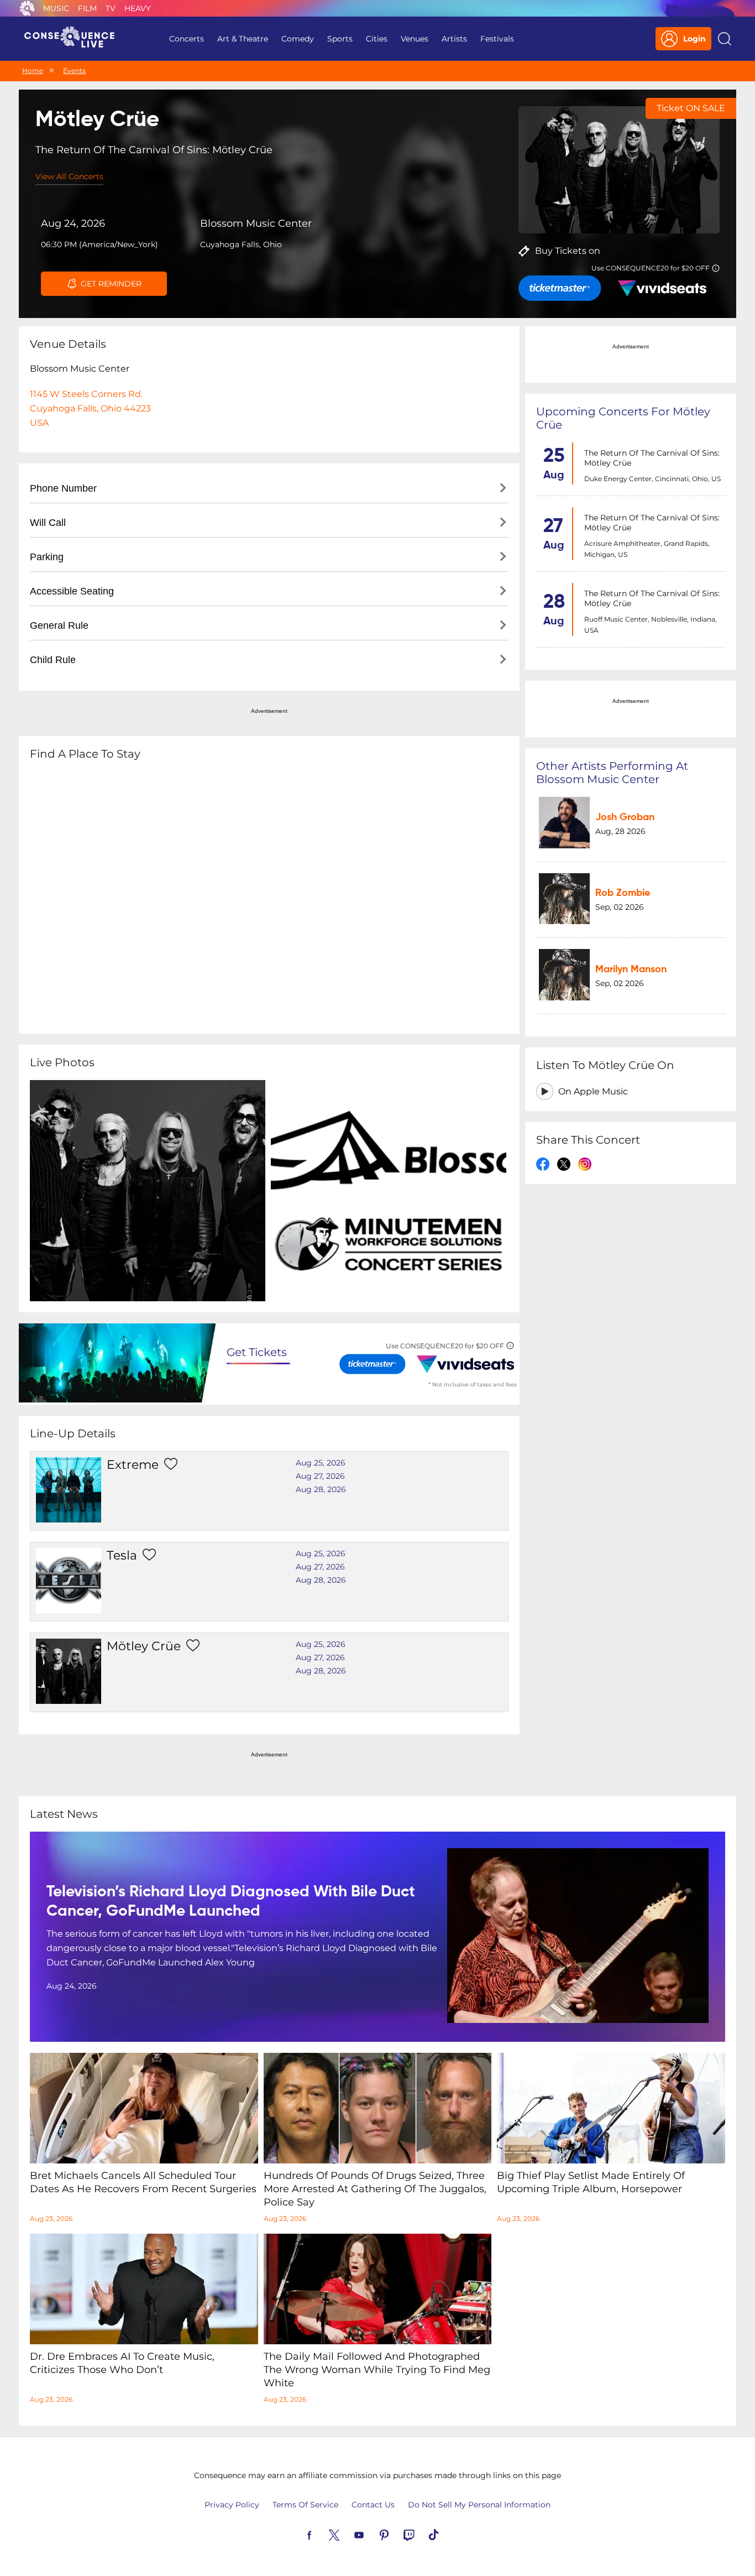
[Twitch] (422, 2534)
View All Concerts (69, 176)
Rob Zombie (623, 894)
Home (33, 71)
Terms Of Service (305, 2505)
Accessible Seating (72, 591)
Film (87, 8)
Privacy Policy (232, 2505)
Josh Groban (625, 817)
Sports (340, 39)
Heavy (138, 8)
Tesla (122, 1555)
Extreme (133, 1465)
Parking (47, 557)
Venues (415, 39)
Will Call (48, 523)
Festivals (497, 39)
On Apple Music (593, 1091)
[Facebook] (322, 2534)
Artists (454, 39)
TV (111, 8)
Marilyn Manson (631, 969)
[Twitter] (347, 2534)
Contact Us (373, 2505)
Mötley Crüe (144, 1646)
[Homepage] (74, 39)
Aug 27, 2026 (320, 1476)
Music (56, 8)
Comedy (298, 39)
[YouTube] (372, 2534)
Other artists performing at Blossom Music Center (612, 773)
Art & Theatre (243, 39)
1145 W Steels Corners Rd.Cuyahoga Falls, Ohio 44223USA (90, 408)
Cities (377, 39)
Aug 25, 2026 (321, 1463)
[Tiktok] (447, 2534)
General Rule (59, 625)
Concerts (187, 39)
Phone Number (63, 488)
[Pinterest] (397, 2534)
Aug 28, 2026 (321, 1489)
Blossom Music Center (256, 223)
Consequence (27, 8)
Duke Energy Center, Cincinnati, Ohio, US (652, 479)
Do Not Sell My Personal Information (479, 2505)
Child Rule (53, 660)
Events (74, 71)
